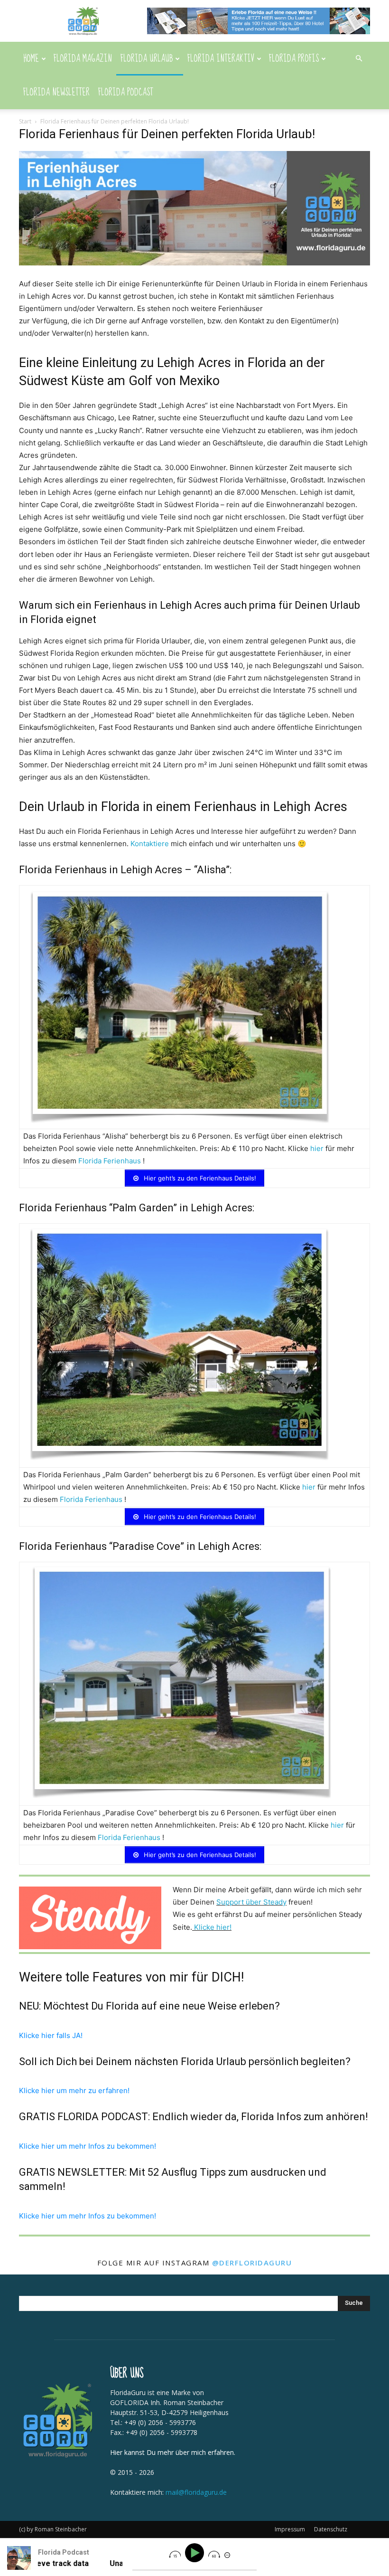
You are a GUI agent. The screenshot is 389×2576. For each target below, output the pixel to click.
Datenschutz (331, 2529)
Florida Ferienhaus (110, 1161)
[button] (359, 59)
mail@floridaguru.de (196, 2492)
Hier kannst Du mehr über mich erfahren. (173, 2452)
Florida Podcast (126, 92)
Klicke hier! (213, 1927)
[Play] (196, 2553)
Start (25, 121)
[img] (175, 2554)
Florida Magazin (83, 59)
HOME (31, 59)
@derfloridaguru (252, 2263)
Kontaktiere (150, 844)
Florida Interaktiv (221, 59)
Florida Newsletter (56, 92)
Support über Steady (251, 1902)
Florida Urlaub (147, 59)
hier (317, 1148)
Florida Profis (294, 59)
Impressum (290, 2529)
